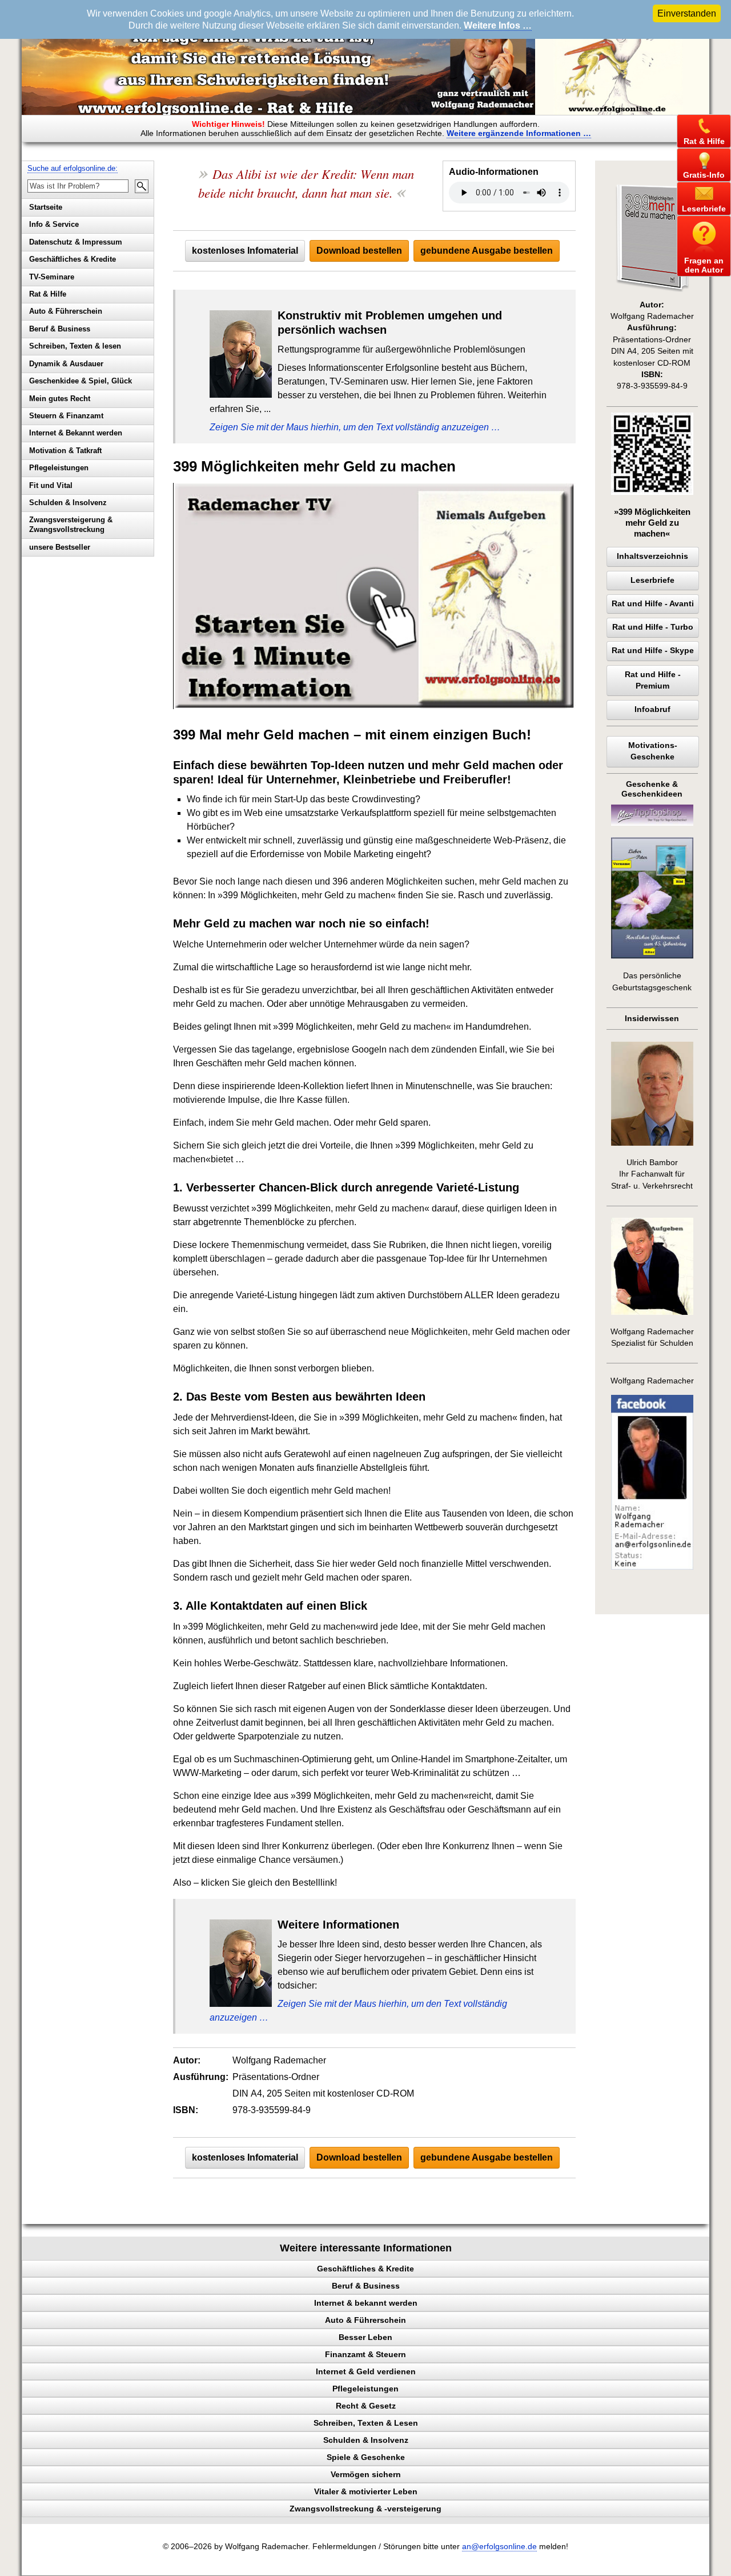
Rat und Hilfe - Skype (653, 651)
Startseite (46, 207)
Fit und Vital (51, 485)
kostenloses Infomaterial (245, 251)
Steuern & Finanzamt (66, 416)
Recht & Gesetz (366, 2406)
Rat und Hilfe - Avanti (653, 604)
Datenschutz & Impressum (76, 242)
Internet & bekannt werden (366, 2303)
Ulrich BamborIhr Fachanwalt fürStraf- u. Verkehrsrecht (652, 1174)
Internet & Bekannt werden (76, 433)
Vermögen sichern (366, 2474)
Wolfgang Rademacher (652, 1381)
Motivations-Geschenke (653, 751)
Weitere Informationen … (519, 133)
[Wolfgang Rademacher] (652, 1567)
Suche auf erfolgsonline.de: (73, 168)
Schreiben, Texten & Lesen (366, 2423)
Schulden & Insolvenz (68, 503)
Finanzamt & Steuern (365, 2354)
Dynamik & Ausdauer (66, 364)
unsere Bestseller (60, 547)
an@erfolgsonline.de (499, 2547)
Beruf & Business (60, 329)
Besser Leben (365, 2337)
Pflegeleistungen (59, 468)
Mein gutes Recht (60, 399)
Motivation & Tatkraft (65, 451)
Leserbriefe (652, 580)
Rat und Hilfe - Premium (653, 680)
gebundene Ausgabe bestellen (487, 251)
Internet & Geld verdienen (366, 2371)
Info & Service (54, 224)
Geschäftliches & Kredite (73, 259)
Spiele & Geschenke (366, 2457)
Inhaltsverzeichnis (652, 556)
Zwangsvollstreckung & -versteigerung (365, 2509)
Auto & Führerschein (66, 311)
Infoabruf (652, 709)
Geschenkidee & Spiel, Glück (81, 381)
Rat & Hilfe (48, 294)
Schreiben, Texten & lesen (75, 346)
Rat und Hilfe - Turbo (653, 627)
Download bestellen (359, 251)
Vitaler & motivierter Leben (366, 2491)
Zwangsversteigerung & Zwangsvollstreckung (71, 525)
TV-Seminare (52, 277)
